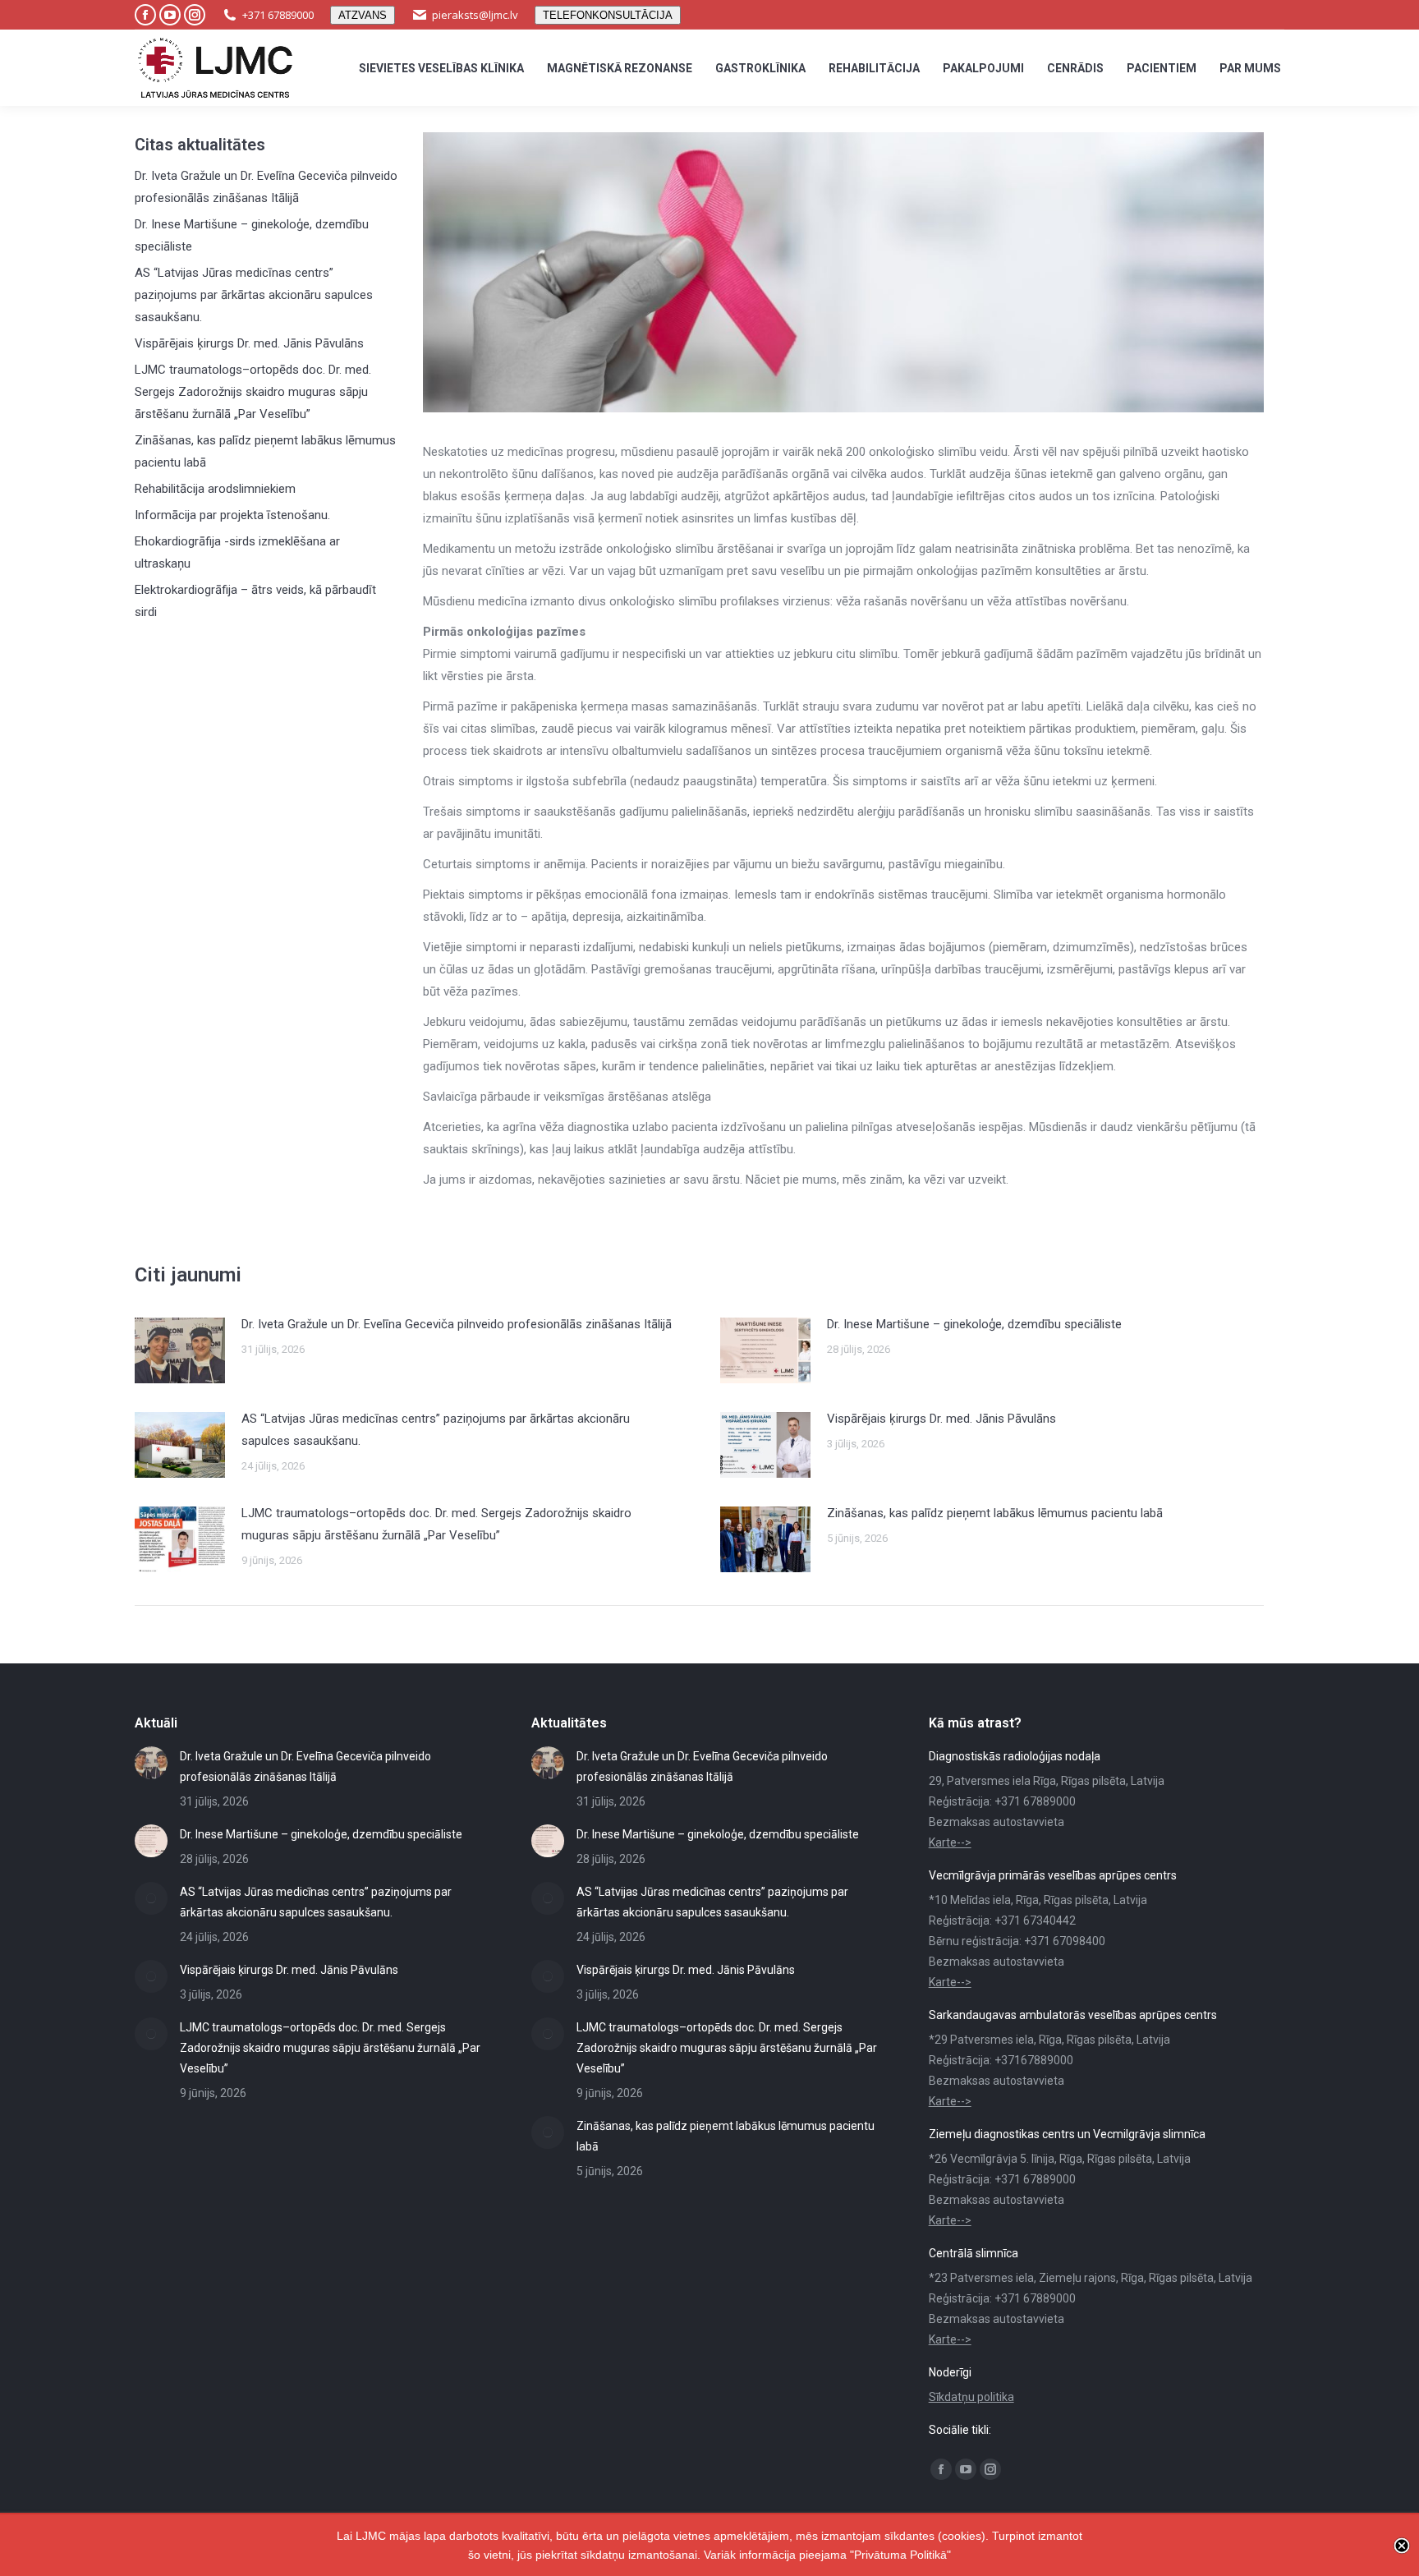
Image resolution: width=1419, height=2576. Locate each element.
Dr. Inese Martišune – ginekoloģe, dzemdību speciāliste (252, 235)
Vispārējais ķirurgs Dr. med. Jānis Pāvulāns (249, 343)
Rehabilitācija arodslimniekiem (215, 489)
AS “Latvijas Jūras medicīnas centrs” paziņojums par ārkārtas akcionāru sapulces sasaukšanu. (254, 295)
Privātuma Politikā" (902, 2555)
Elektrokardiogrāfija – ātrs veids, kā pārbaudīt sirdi (255, 601)
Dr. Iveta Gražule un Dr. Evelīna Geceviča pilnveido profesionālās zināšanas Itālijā (266, 187)
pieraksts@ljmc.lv (475, 15)
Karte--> (950, 1842)
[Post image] (180, 1350)
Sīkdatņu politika (971, 2397)
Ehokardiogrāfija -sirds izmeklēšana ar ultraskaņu (237, 552)
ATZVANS (363, 15)
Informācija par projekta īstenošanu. (232, 515)
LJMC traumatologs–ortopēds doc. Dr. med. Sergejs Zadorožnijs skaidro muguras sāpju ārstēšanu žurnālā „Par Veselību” (253, 392)
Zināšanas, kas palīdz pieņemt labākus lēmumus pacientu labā (265, 451)
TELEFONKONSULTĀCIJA (608, 15)
